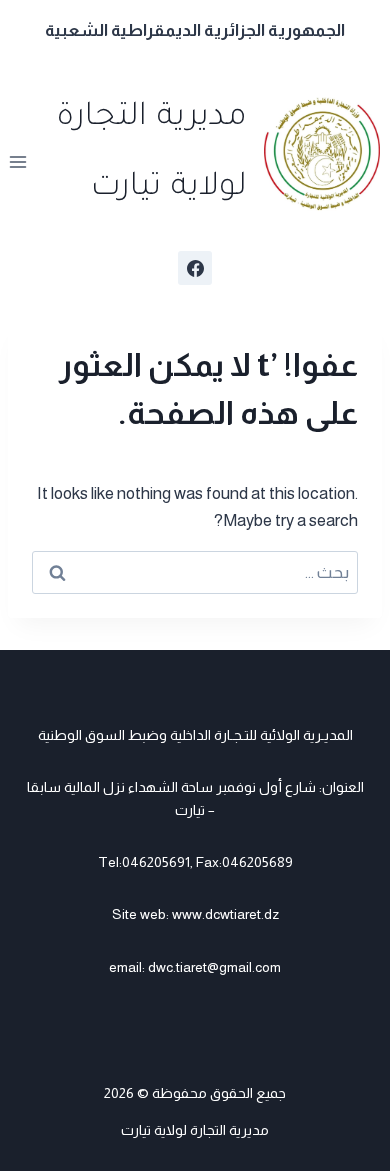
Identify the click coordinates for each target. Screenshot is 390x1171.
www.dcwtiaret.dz (225, 914)
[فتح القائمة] (18, 162)
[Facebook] (195, 268)
